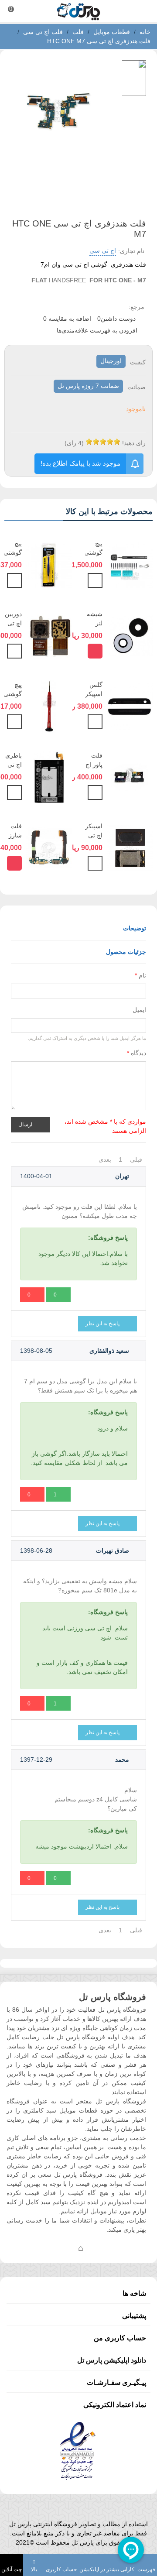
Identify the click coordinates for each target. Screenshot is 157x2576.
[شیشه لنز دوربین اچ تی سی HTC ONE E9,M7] (130, 635)
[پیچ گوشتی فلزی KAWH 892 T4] (49, 706)
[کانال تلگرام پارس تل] (63, 2248)
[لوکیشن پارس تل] (81, 2248)
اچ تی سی (103, 250)
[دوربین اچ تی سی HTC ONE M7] (49, 635)
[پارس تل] (78, 11)
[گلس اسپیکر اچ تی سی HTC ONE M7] (130, 706)
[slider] (103, 442)
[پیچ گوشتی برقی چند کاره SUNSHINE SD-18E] (130, 564)
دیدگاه (137, 1053)
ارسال (26, 1124)
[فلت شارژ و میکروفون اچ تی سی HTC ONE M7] (49, 847)
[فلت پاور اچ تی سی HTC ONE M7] (130, 776)
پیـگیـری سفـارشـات (116, 2382)
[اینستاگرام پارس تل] (46, 2248)
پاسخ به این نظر (103, 1324)
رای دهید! (134, 443)
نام (140, 975)
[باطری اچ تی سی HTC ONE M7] (49, 776)
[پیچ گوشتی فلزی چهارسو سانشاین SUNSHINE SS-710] (49, 564)
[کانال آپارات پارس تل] (98, 2248)
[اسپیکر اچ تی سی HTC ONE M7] (130, 847)
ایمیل (139, 1010)
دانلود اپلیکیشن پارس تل (112, 2360)
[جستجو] (142, 11)
